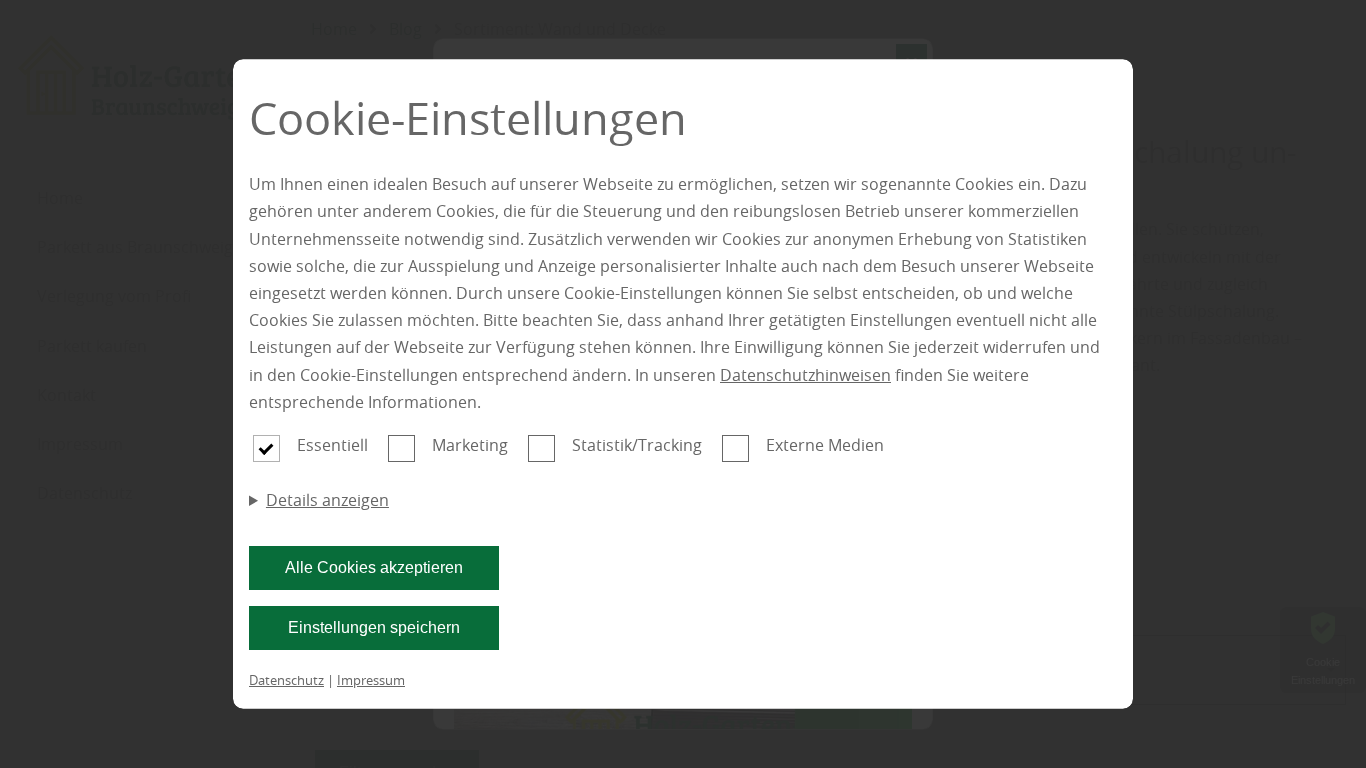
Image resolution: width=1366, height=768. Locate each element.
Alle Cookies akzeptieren (374, 567)
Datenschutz (286, 680)
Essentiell (332, 445)
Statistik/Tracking (637, 445)
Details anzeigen (327, 500)
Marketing (470, 445)
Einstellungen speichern (374, 627)
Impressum (371, 680)
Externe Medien (825, 445)
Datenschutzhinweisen (805, 375)
